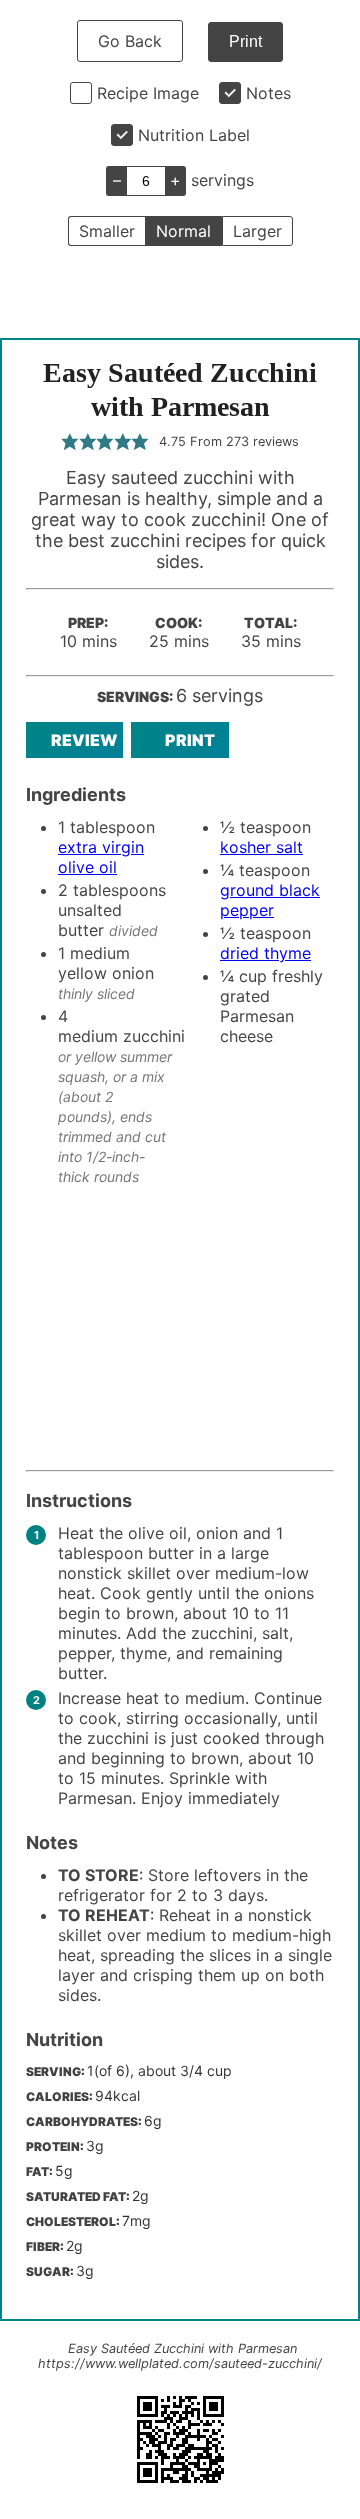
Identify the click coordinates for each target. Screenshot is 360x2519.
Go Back (130, 41)
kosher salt (261, 847)
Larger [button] (257, 231)
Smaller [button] (107, 231)
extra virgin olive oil (101, 857)
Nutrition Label (194, 135)
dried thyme (265, 953)
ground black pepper (270, 900)
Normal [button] (183, 231)
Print (245, 41)
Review (84, 740)
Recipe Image (148, 93)
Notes (268, 93)
